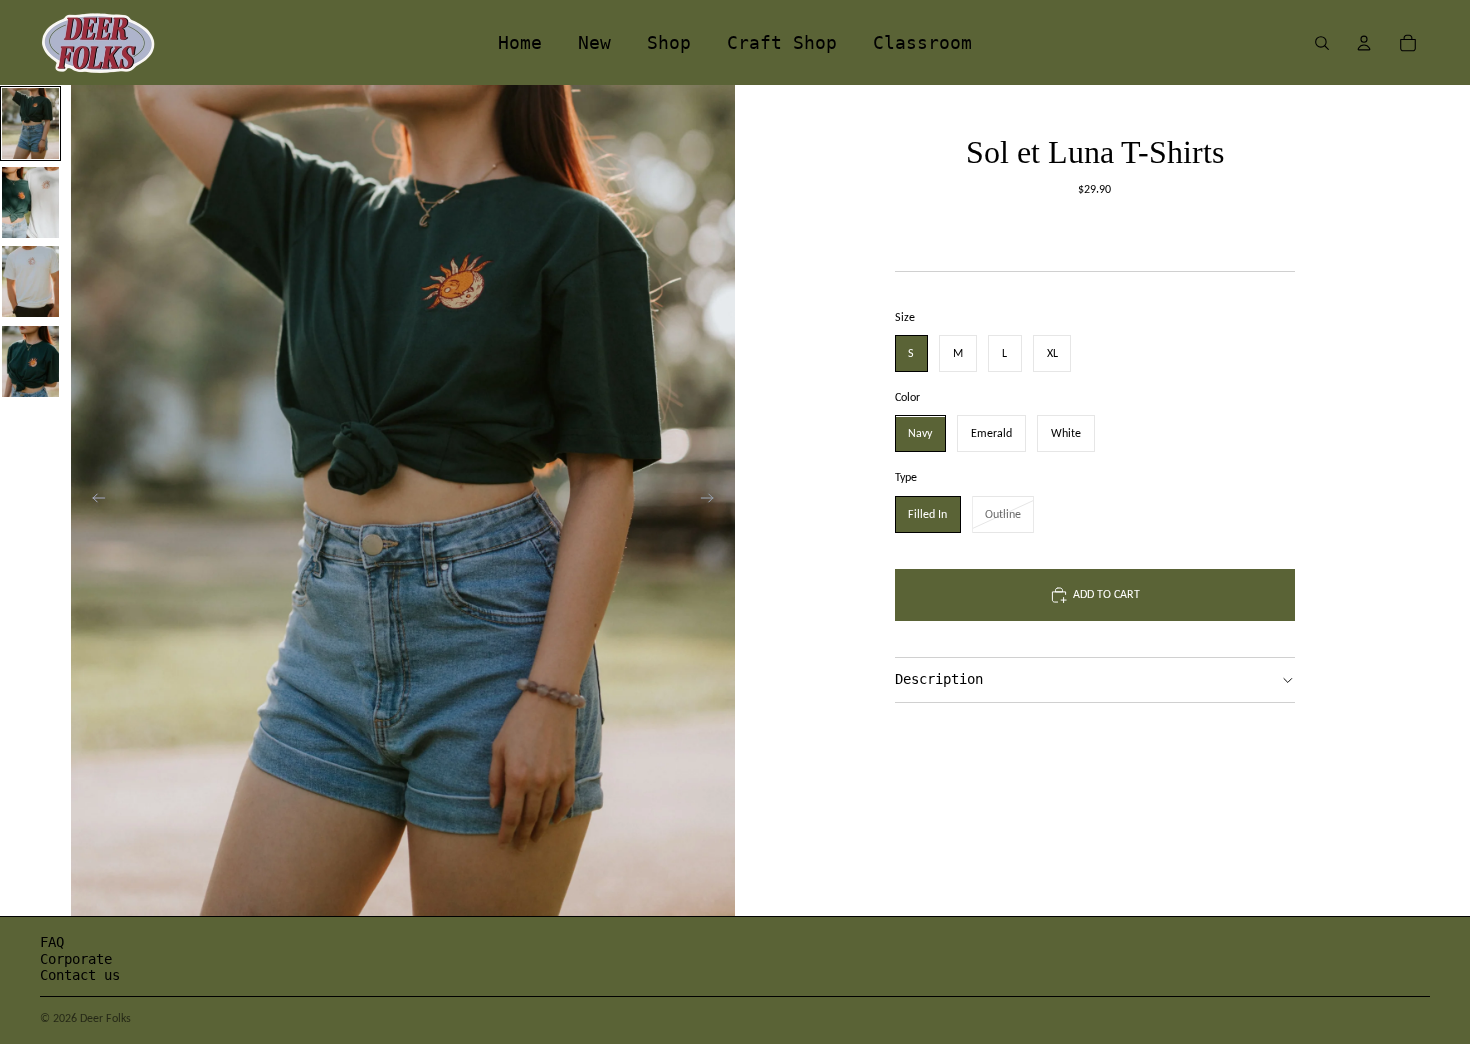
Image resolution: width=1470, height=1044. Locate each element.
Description (939, 680)
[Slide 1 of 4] (30, 123)
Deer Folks (105, 1018)
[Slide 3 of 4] (30, 281)
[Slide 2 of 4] (30, 202)
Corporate (76, 959)
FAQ (52, 942)
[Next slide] (713, 501)
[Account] (1364, 43)
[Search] (1322, 43)
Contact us (80, 975)
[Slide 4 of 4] (30, 361)
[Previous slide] (93, 501)
